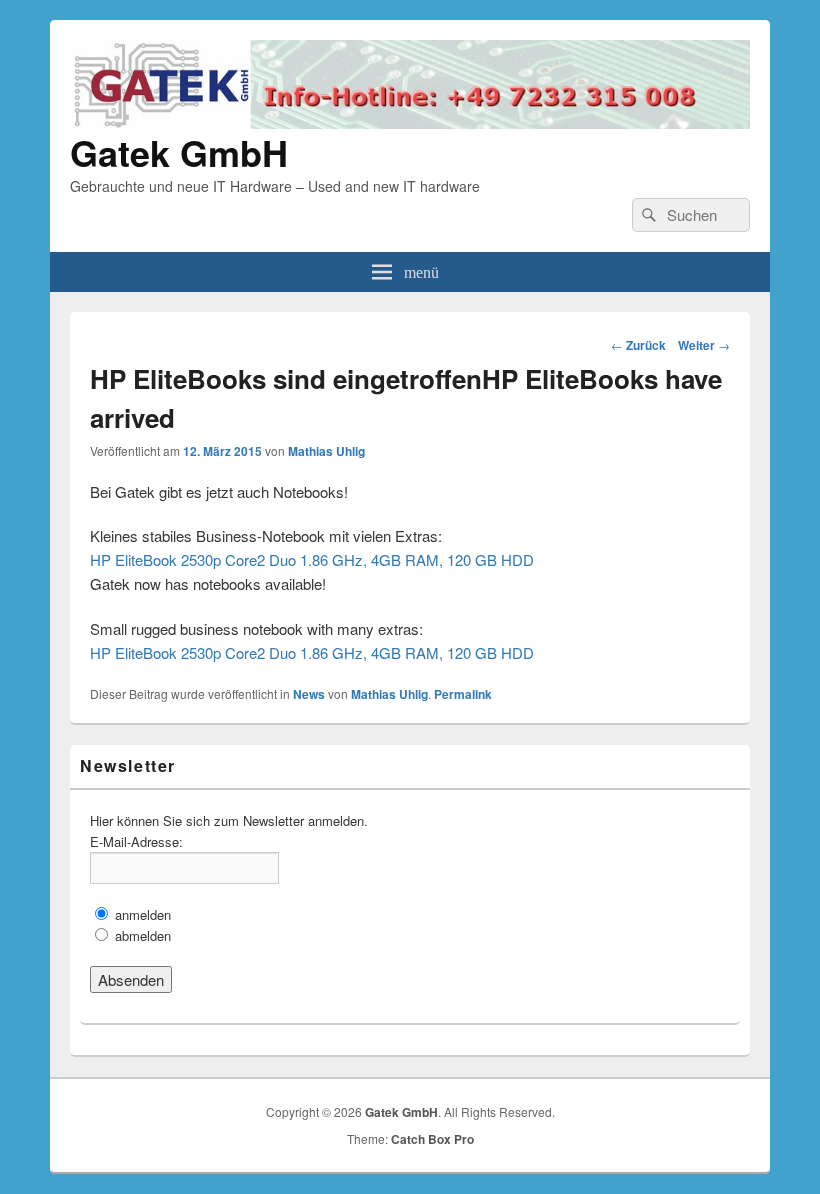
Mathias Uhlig (326, 451)
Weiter (704, 345)
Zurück (638, 345)
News (309, 694)
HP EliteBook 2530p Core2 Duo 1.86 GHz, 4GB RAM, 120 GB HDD (312, 559)
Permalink (463, 694)
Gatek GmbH (179, 152)
